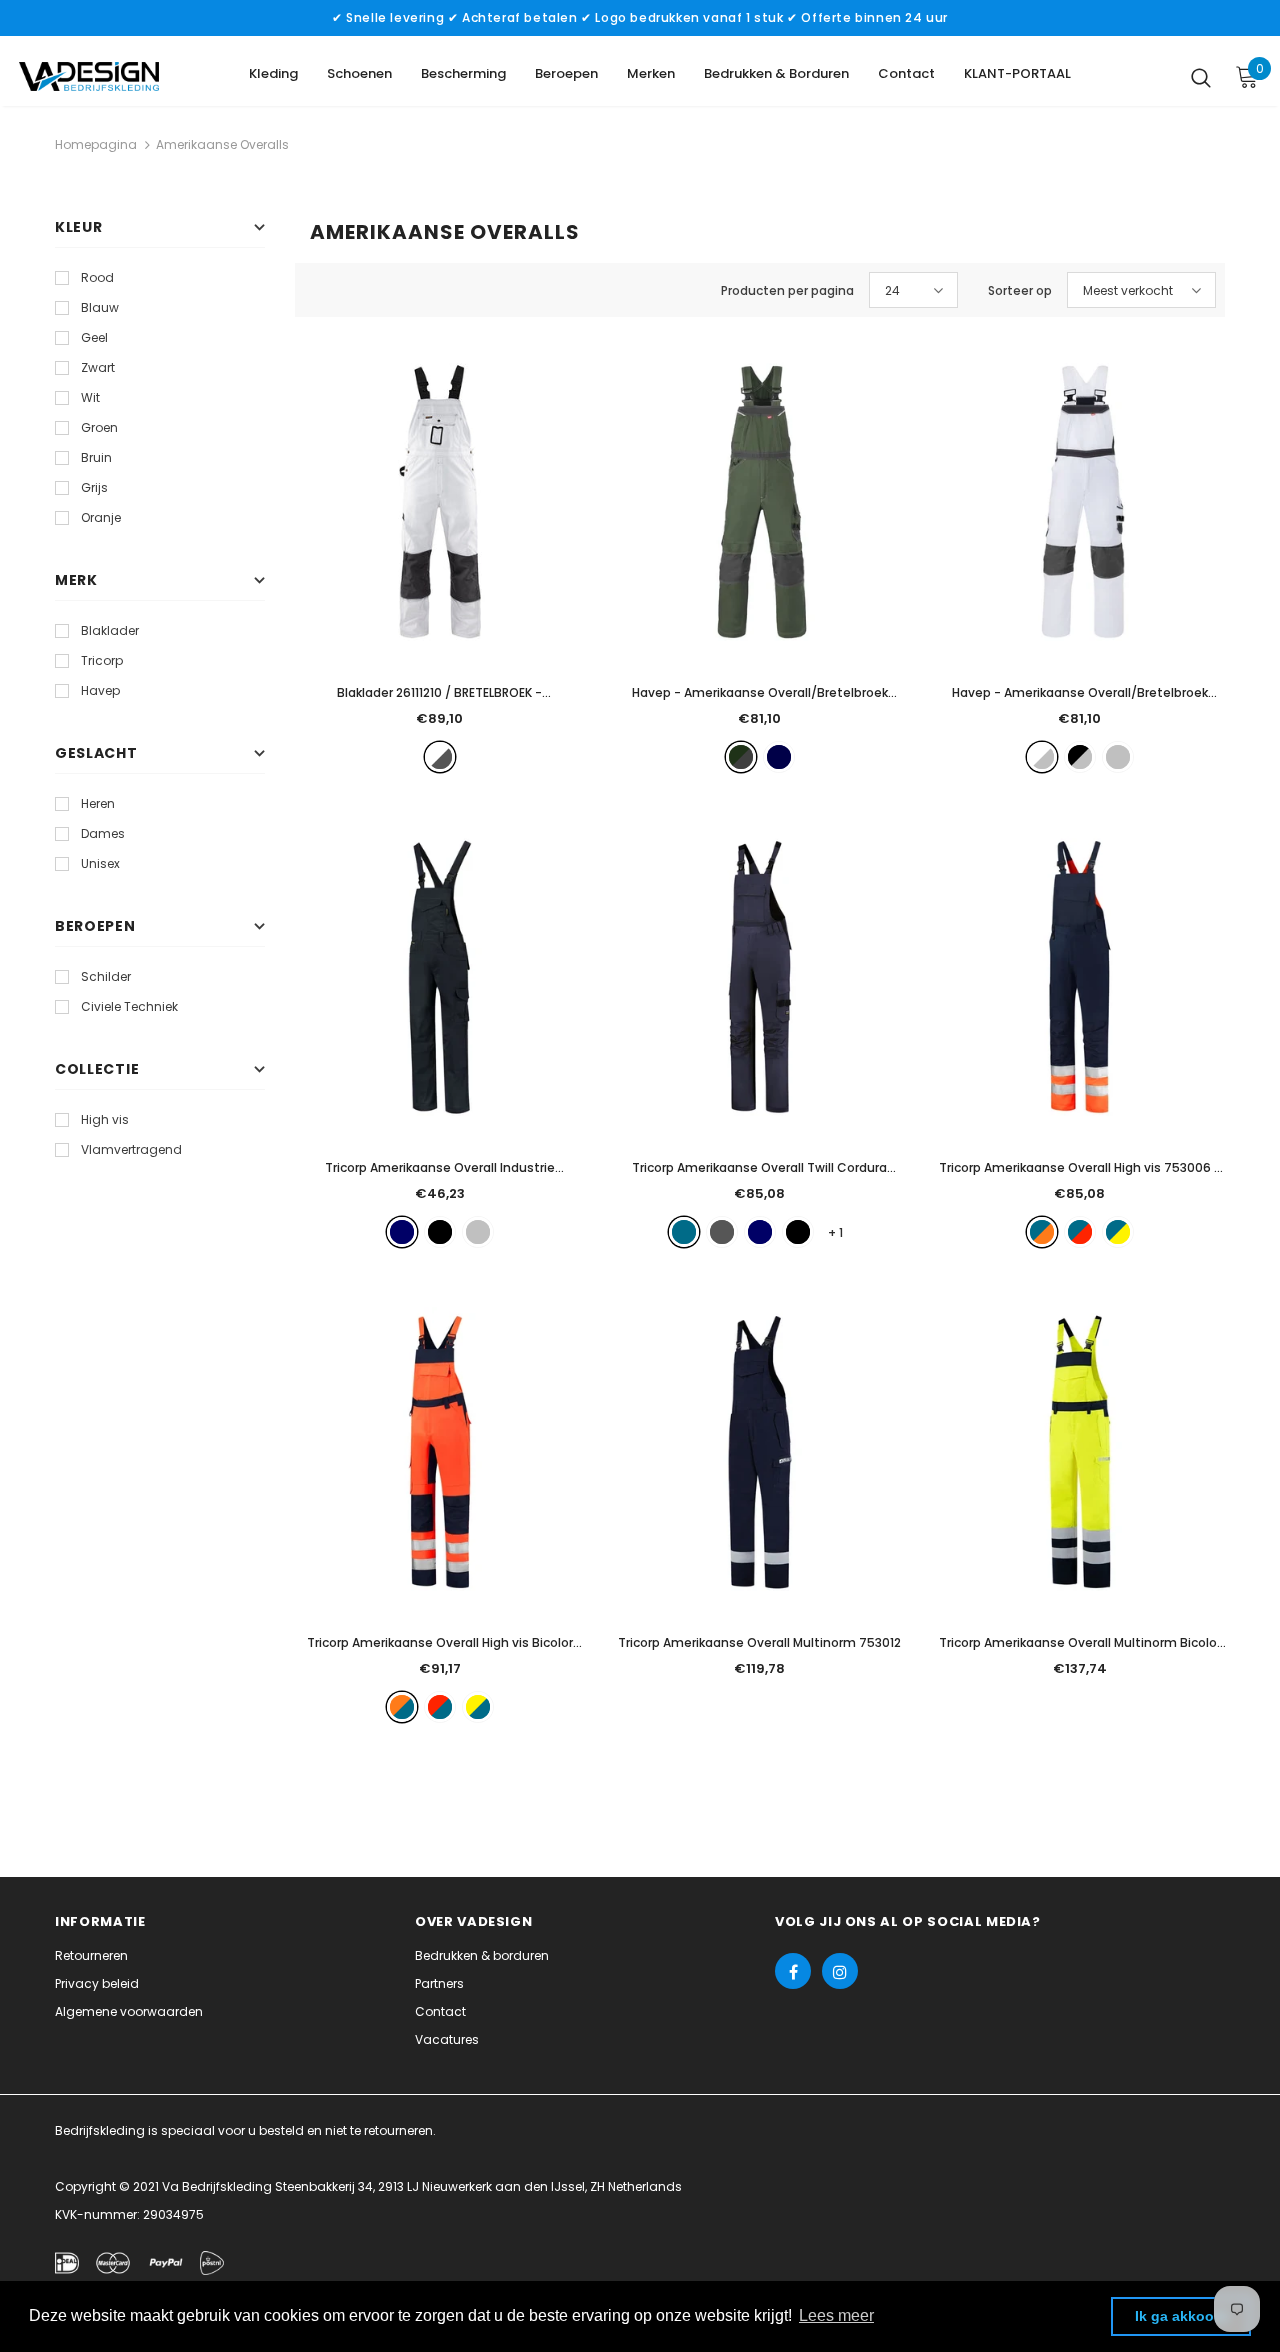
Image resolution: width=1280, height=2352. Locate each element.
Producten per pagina (787, 290)
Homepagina (96, 144)
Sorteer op (1020, 290)
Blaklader (110, 630)
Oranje (101, 517)
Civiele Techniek (129, 1006)
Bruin (96, 457)
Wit (90, 397)
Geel (94, 337)
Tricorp (102, 660)
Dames (103, 833)
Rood (97, 277)
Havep (100, 690)
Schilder (106, 976)
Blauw (100, 307)
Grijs (94, 487)
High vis (105, 1119)
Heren (98, 803)
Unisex (100, 863)
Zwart (98, 367)
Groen (99, 427)
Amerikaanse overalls (222, 144)
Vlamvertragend (131, 1149)
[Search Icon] (1201, 77)
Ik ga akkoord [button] (1181, 2316)
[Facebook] (793, 1971)
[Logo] (89, 76)
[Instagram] (840, 1971)
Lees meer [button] (836, 2315)
